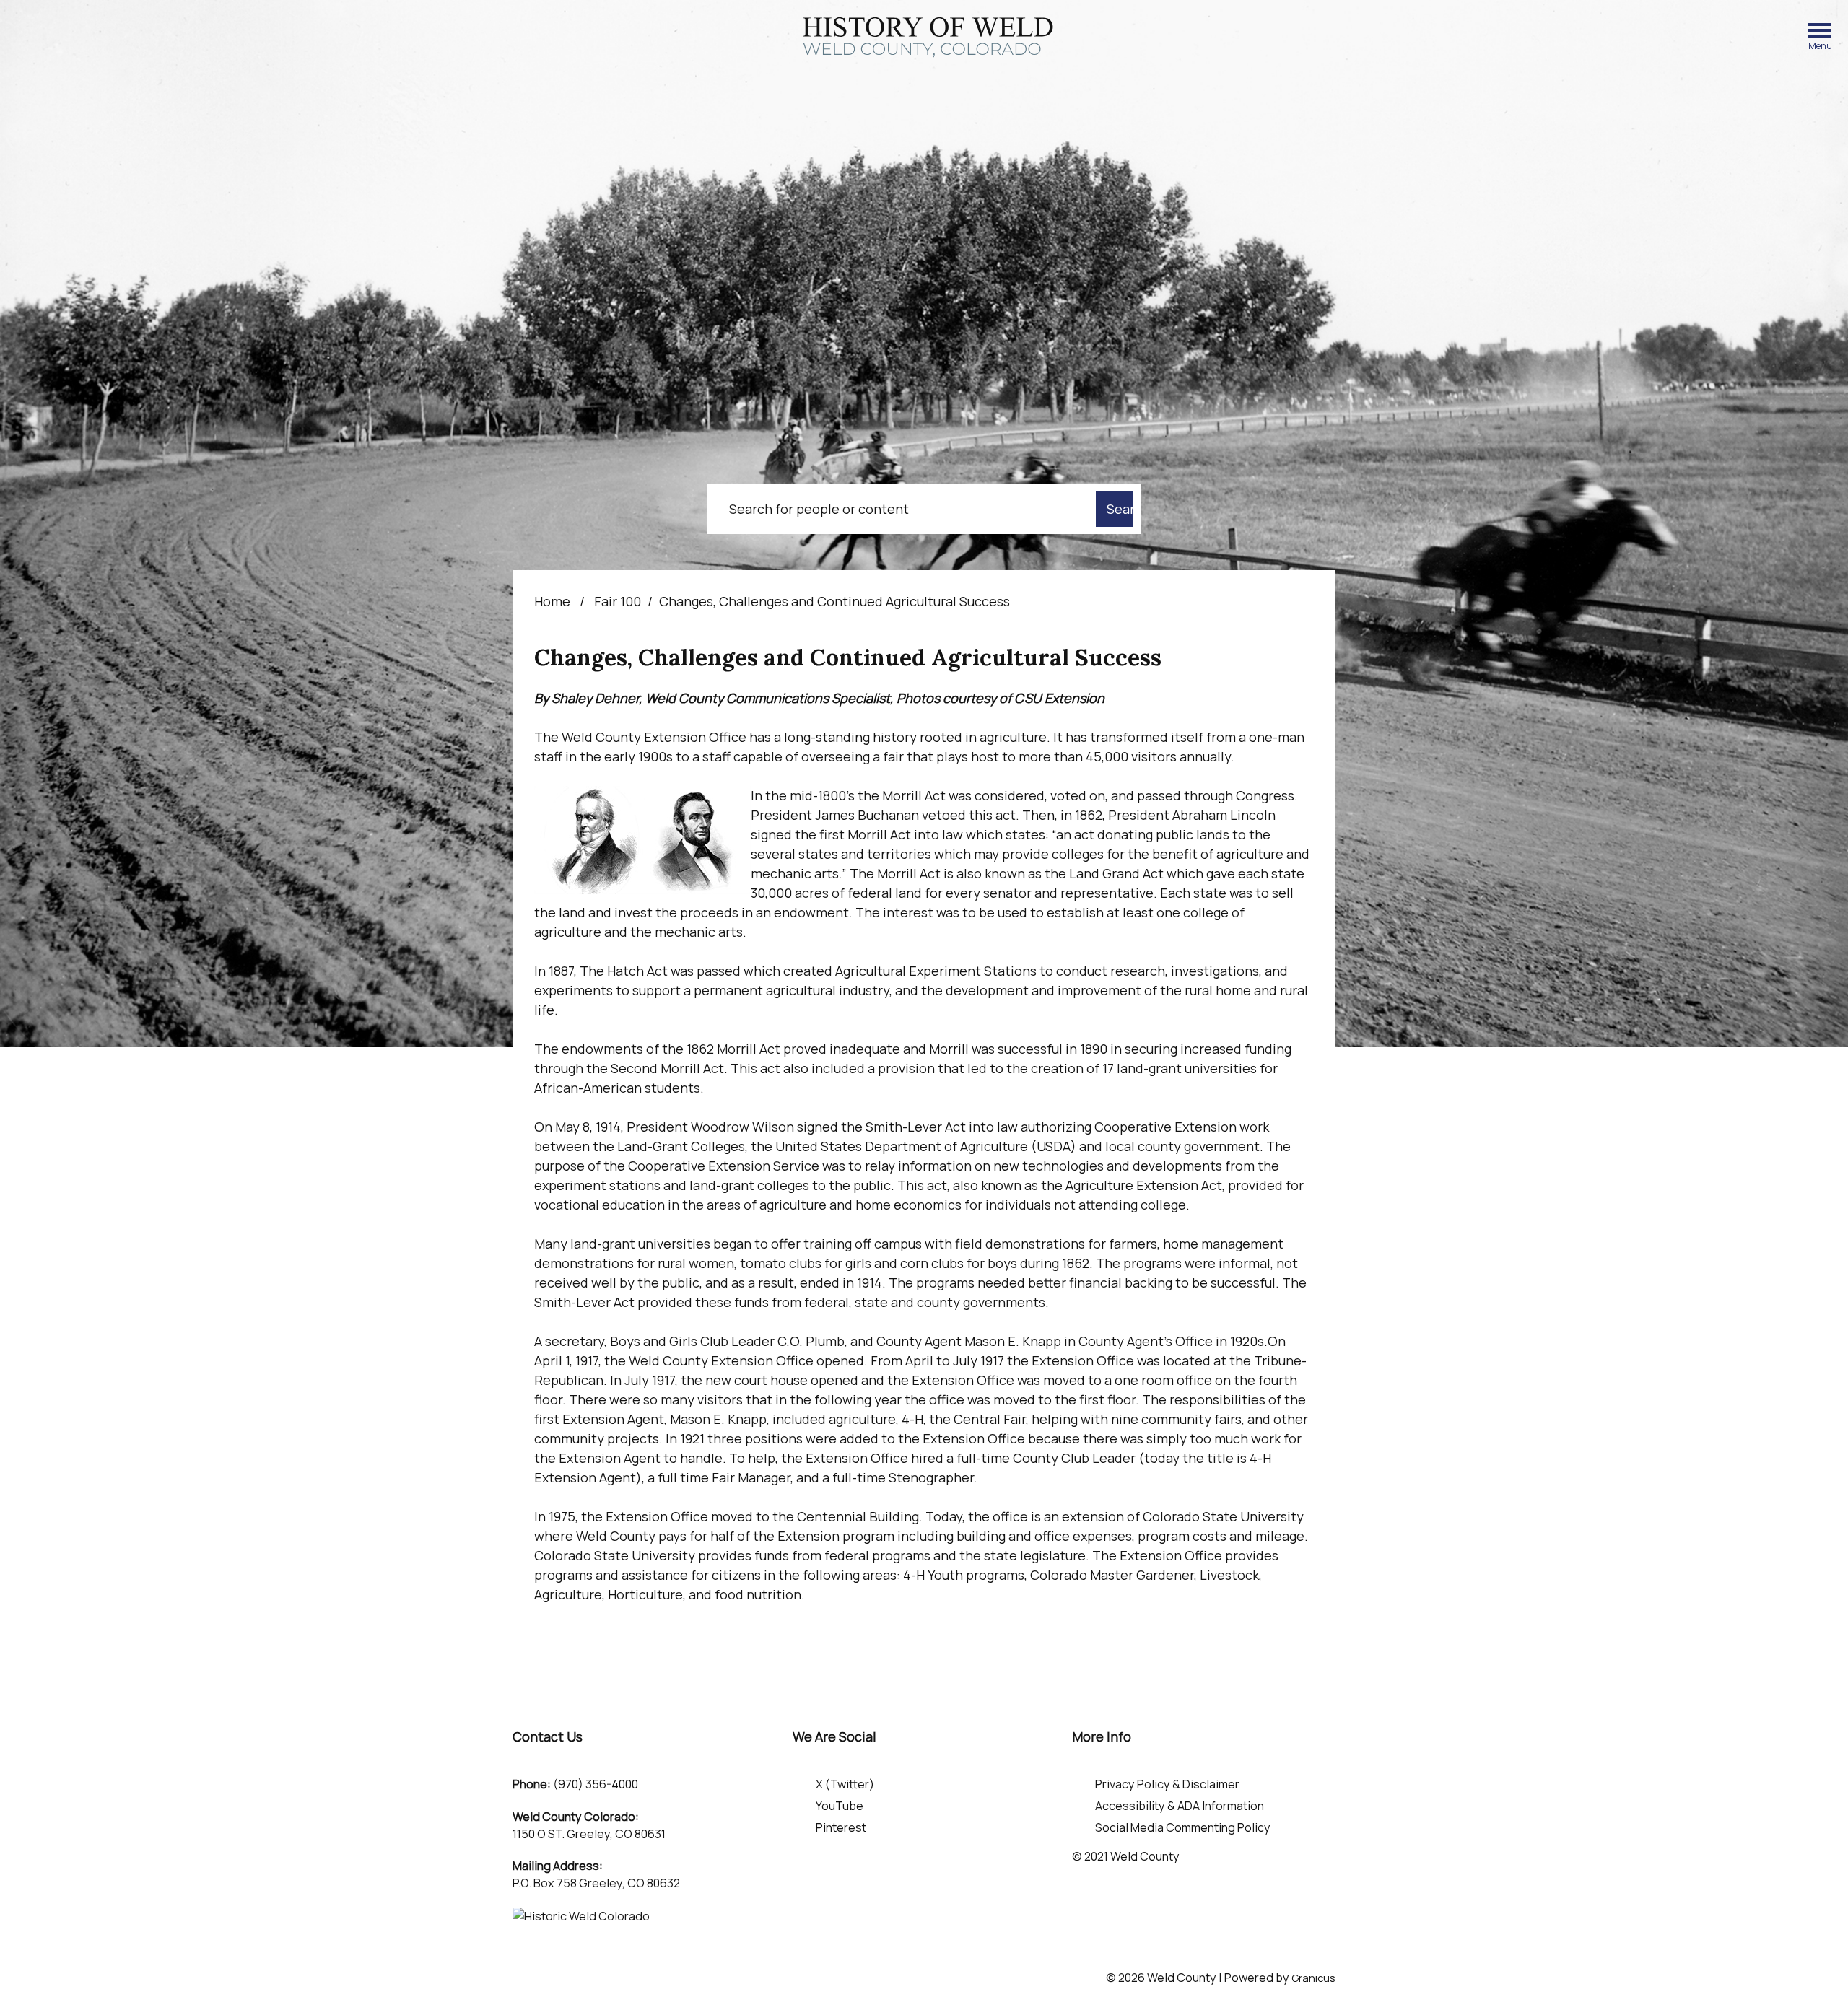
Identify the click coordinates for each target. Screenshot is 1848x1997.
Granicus (1313, 1978)
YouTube (840, 1806)
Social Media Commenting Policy (1183, 1827)
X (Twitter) (845, 1784)
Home (552, 601)
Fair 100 (618, 601)
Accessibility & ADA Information (1180, 1806)
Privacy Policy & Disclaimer (1167, 1784)
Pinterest (841, 1827)
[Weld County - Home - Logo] (928, 38)
